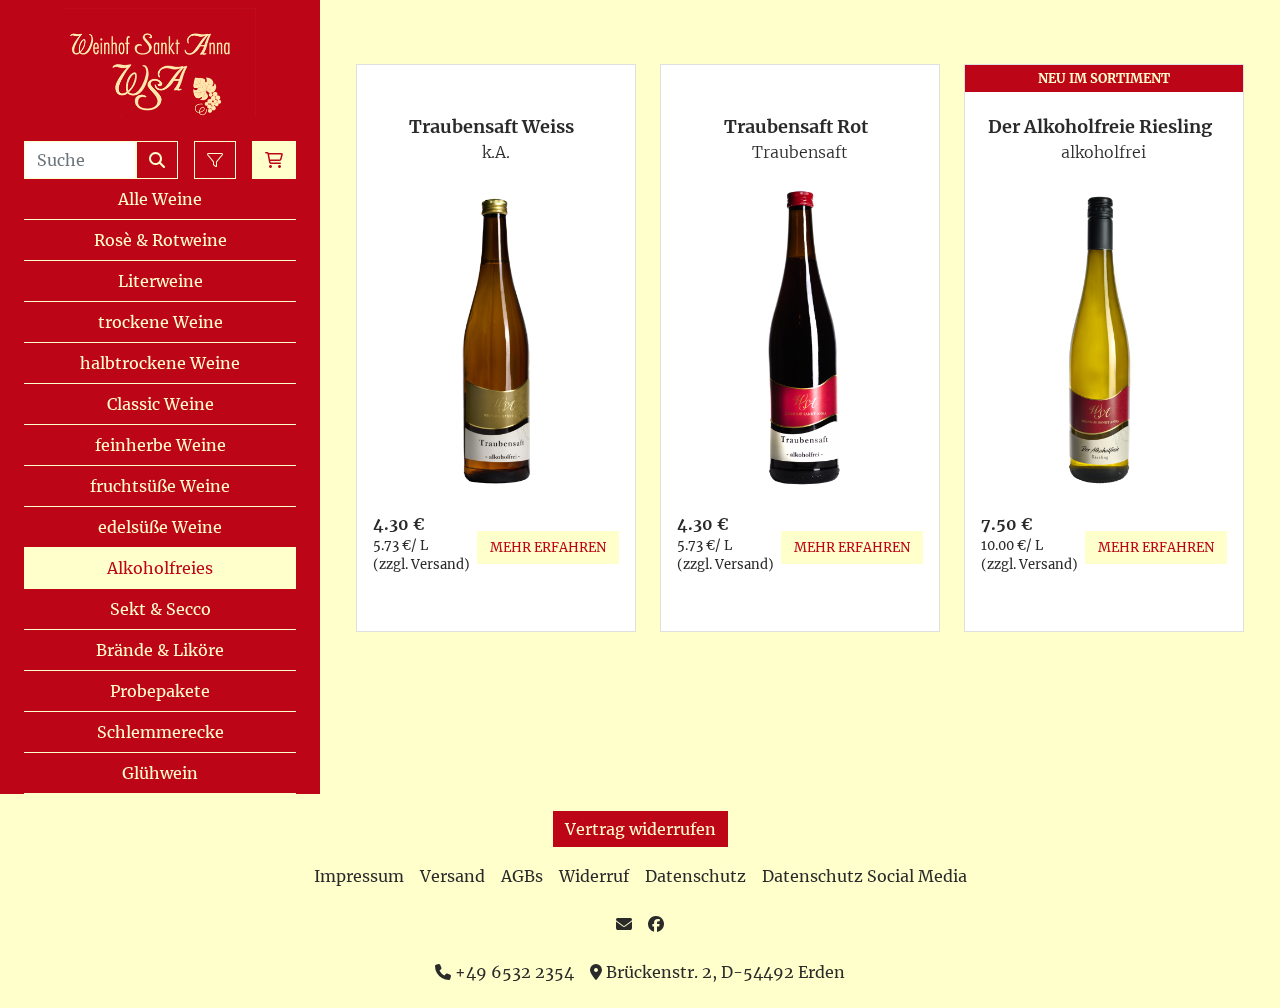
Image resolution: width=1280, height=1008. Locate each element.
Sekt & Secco (160, 609)
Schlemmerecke (160, 732)
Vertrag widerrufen (640, 829)
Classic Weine (160, 404)
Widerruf (594, 876)
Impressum (359, 876)
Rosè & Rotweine (160, 240)
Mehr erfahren (548, 547)
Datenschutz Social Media (864, 876)
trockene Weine (160, 322)
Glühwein (160, 773)
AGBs (522, 876)
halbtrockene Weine (160, 363)
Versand (452, 876)
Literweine (160, 281)
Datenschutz (695, 876)
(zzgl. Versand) (421, 564)
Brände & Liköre (160, 650)
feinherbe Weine (160, 445)
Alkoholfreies (160, 568)
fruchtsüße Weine (160, 486)
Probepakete (160, 691)
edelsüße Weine (160, 527)
